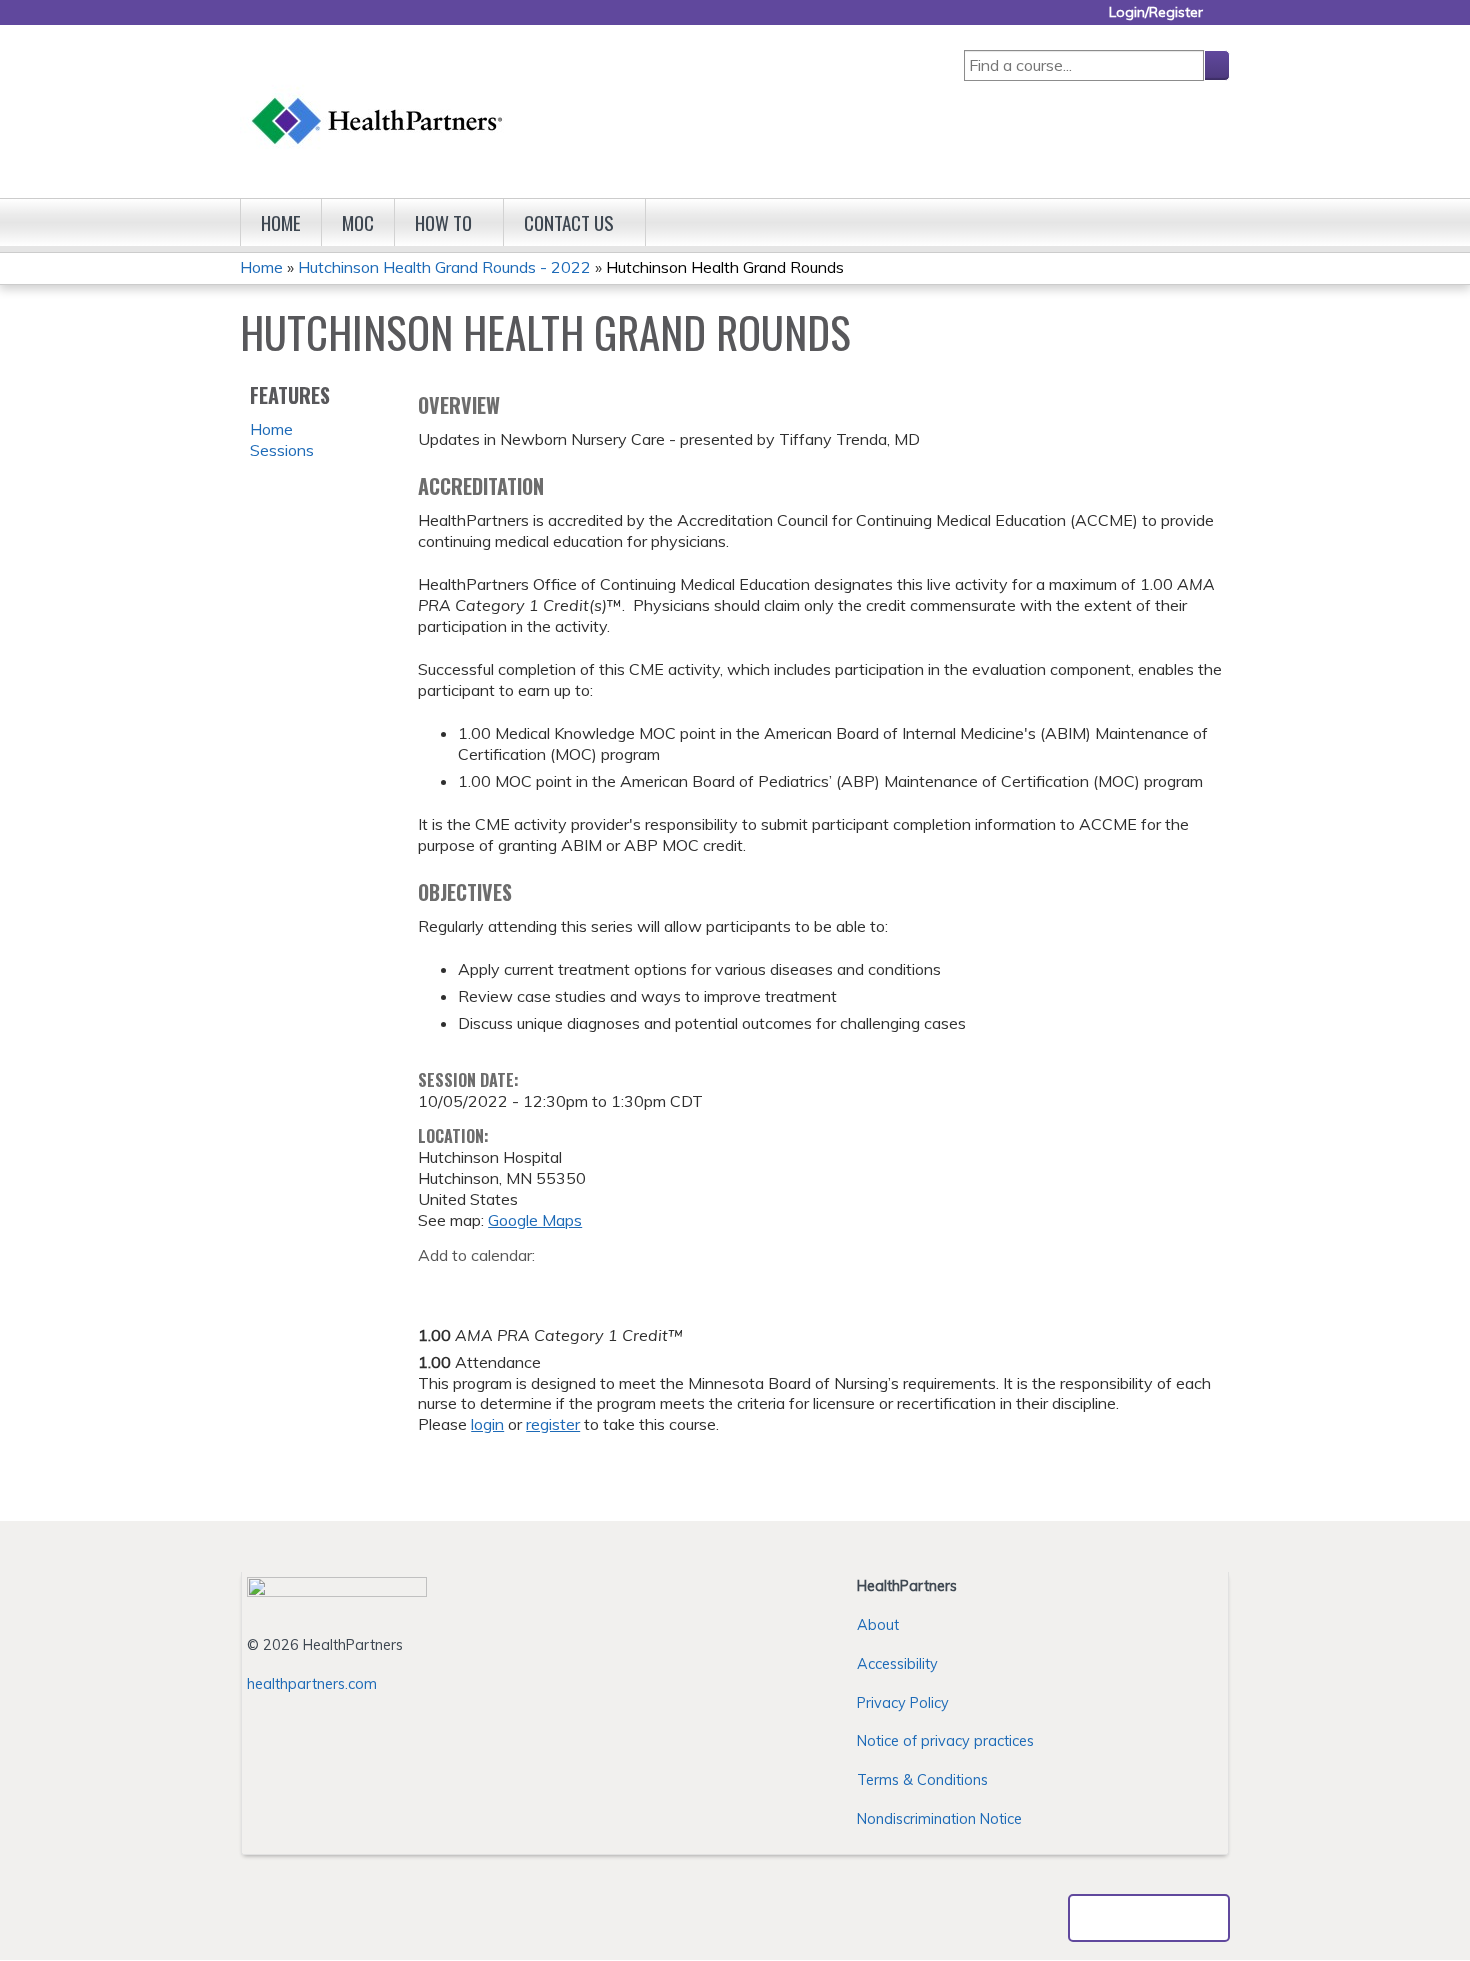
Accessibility (897, 1664)
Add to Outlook (576, 1286)
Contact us (569, 222)
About (878, 1625)
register (553, 1424)
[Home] (378, 101)
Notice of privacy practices (945, 1741)
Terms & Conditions (922, 1780)
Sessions (282, 450)
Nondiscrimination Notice (939, 1819)
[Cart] (1224, 19)
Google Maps (535, 1220)
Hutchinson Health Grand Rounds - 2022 (444, 267)
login (487, 1424)
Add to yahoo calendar (483, 1286)
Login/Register (1156, 12)
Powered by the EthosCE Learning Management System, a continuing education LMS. (1149, 1918)
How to (443, 222)
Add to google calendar (438, 1286)
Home (281, 222)
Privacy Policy (903, 1703)
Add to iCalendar (528, 1285)
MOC (358, 222)
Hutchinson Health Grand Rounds (725, 267)
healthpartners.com (312, 1684)
